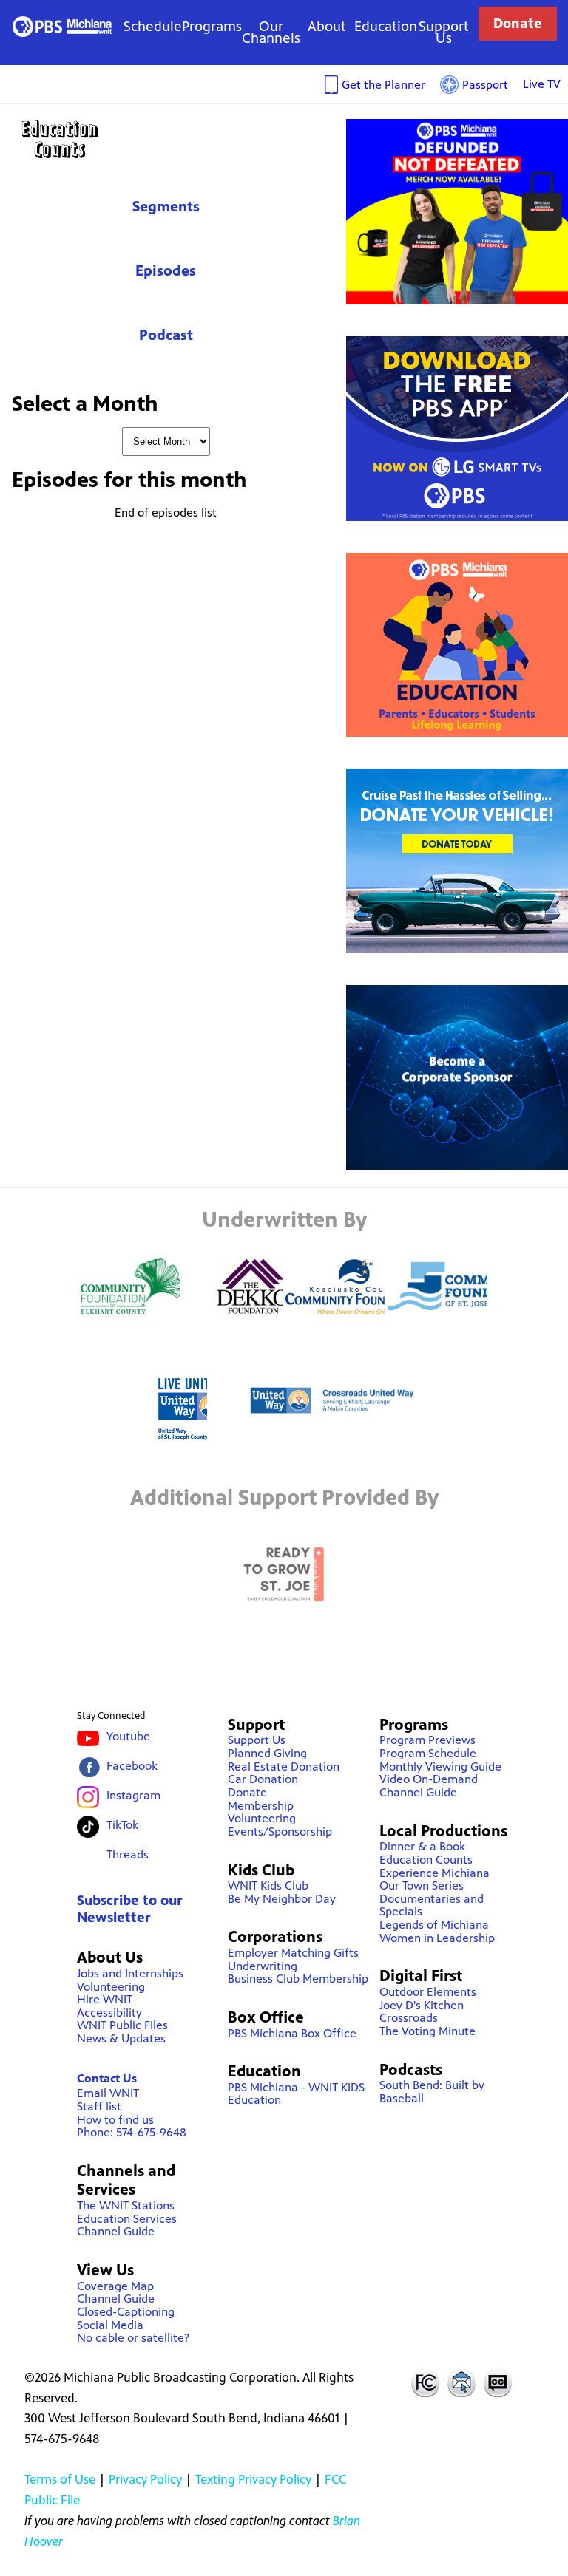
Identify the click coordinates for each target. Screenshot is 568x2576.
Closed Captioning (498, 2382)
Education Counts (166, 139)
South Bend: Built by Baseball (432, 2092)
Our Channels (271, 32)
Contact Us (107, 2078)
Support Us (444, 32)
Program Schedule (428, 1753)
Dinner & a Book (422, 1846)
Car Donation (263, 1779)
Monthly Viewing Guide (440, 1766)
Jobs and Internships (130, 1973)
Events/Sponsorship (280, 1832)
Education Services (127, 2219)
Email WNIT (108, 2093)
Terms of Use (60, 2479)
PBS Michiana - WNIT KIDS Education (296, 2094)
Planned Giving (267, 1753)
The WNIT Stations (126, 2205)
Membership (261, 1806)
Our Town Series (422, 1885)
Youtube (128, 1736)
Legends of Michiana (434, 1925)
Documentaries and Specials (432, 1905)
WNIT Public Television (62, 26)
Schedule (153, 26)
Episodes (166, 271)
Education (386, 26)
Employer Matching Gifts (293, 1953)
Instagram (133, 1795)
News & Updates (121, 2038)
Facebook (132, 1766)
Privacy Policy (145, 2479)
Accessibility (109, 2013)
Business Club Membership (298, 1979)
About (327, 26)
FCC (425, 2382)
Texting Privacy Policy (253, 2479)
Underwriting (263, 1966)
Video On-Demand (429, 1779)
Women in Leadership (437, 1938)
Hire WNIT (105, 1999)
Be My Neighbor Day (282, 1899)
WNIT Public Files (122, 2025)
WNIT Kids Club (268, 1885)
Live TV (542, 84)
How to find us (115, 2120)
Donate (518, 23)
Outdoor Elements (428, 1992)
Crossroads (409, 2018)
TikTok (122, 1825)
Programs (212, 26)
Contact (461, 2382)
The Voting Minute (427, 2031)
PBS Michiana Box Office (292, 2033)
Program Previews (427, 1740)
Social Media (110, 2325)
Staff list (99, 2106)
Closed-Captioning (126, 2312)
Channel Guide (116, 2231)
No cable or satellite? (133, 2338)
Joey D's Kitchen (422, 2005)
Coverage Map (115, 2286)
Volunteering (111, 1987)
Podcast (166, 335)
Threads (128, 1854)
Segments (166, 207)
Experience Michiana (435, 1873)
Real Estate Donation (284, 1766)
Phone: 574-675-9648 (132, 2132)
